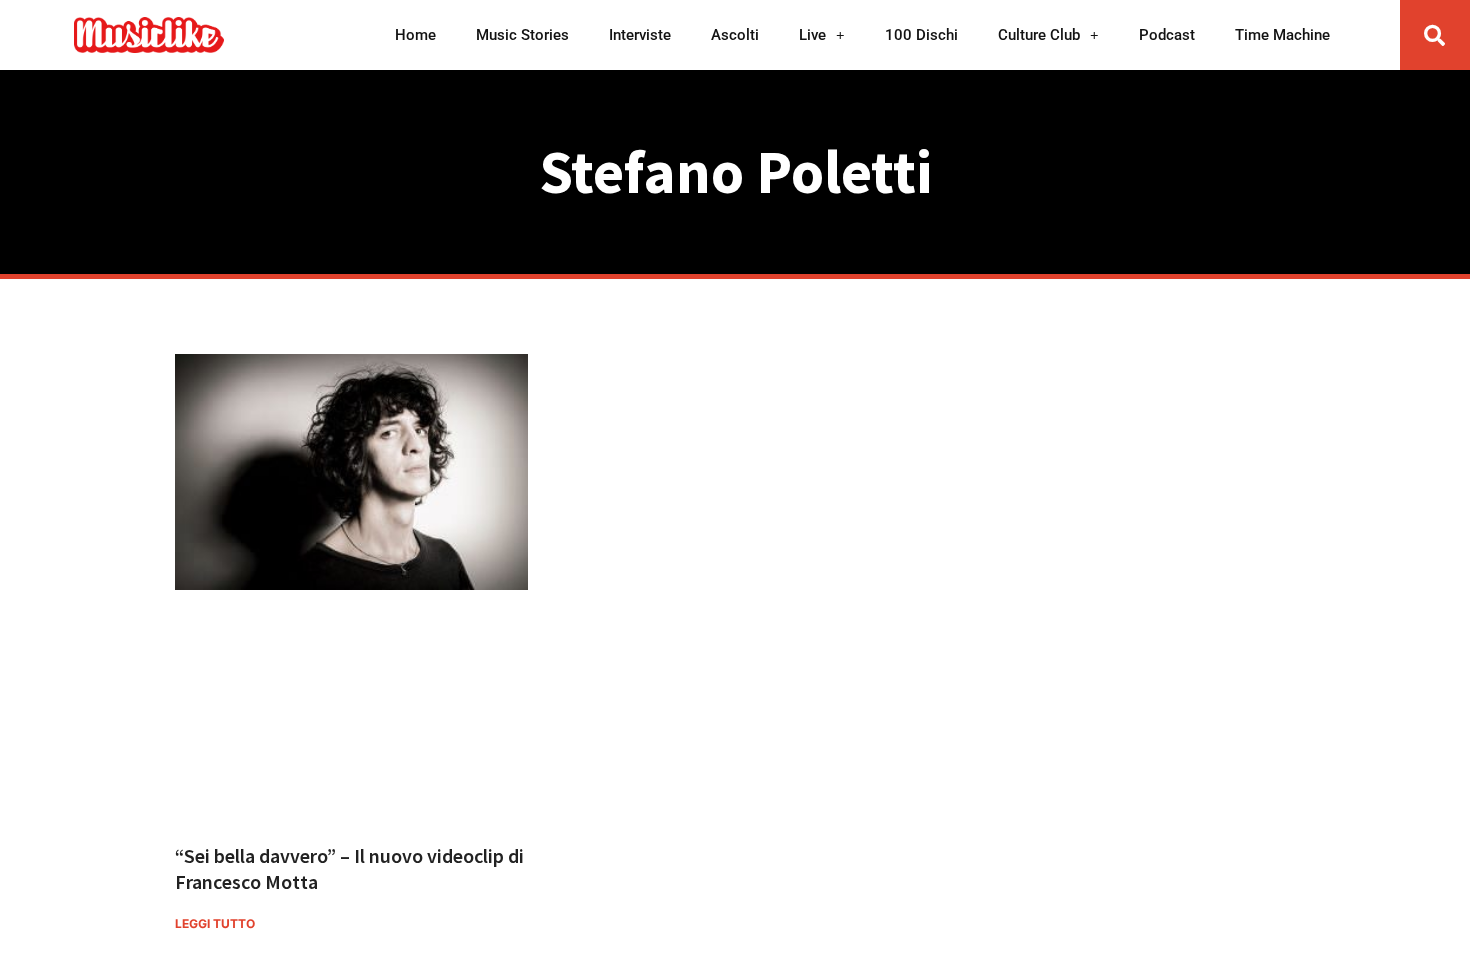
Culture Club (1039, 35)
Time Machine (1282, 35)
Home (415, 35)
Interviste (640, 35)
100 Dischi (921, 35)
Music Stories (522, 35)
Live (812, 35)
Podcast (1167, 35)
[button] (1435, 35)
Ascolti (735, 35)
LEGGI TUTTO (215, 923)
